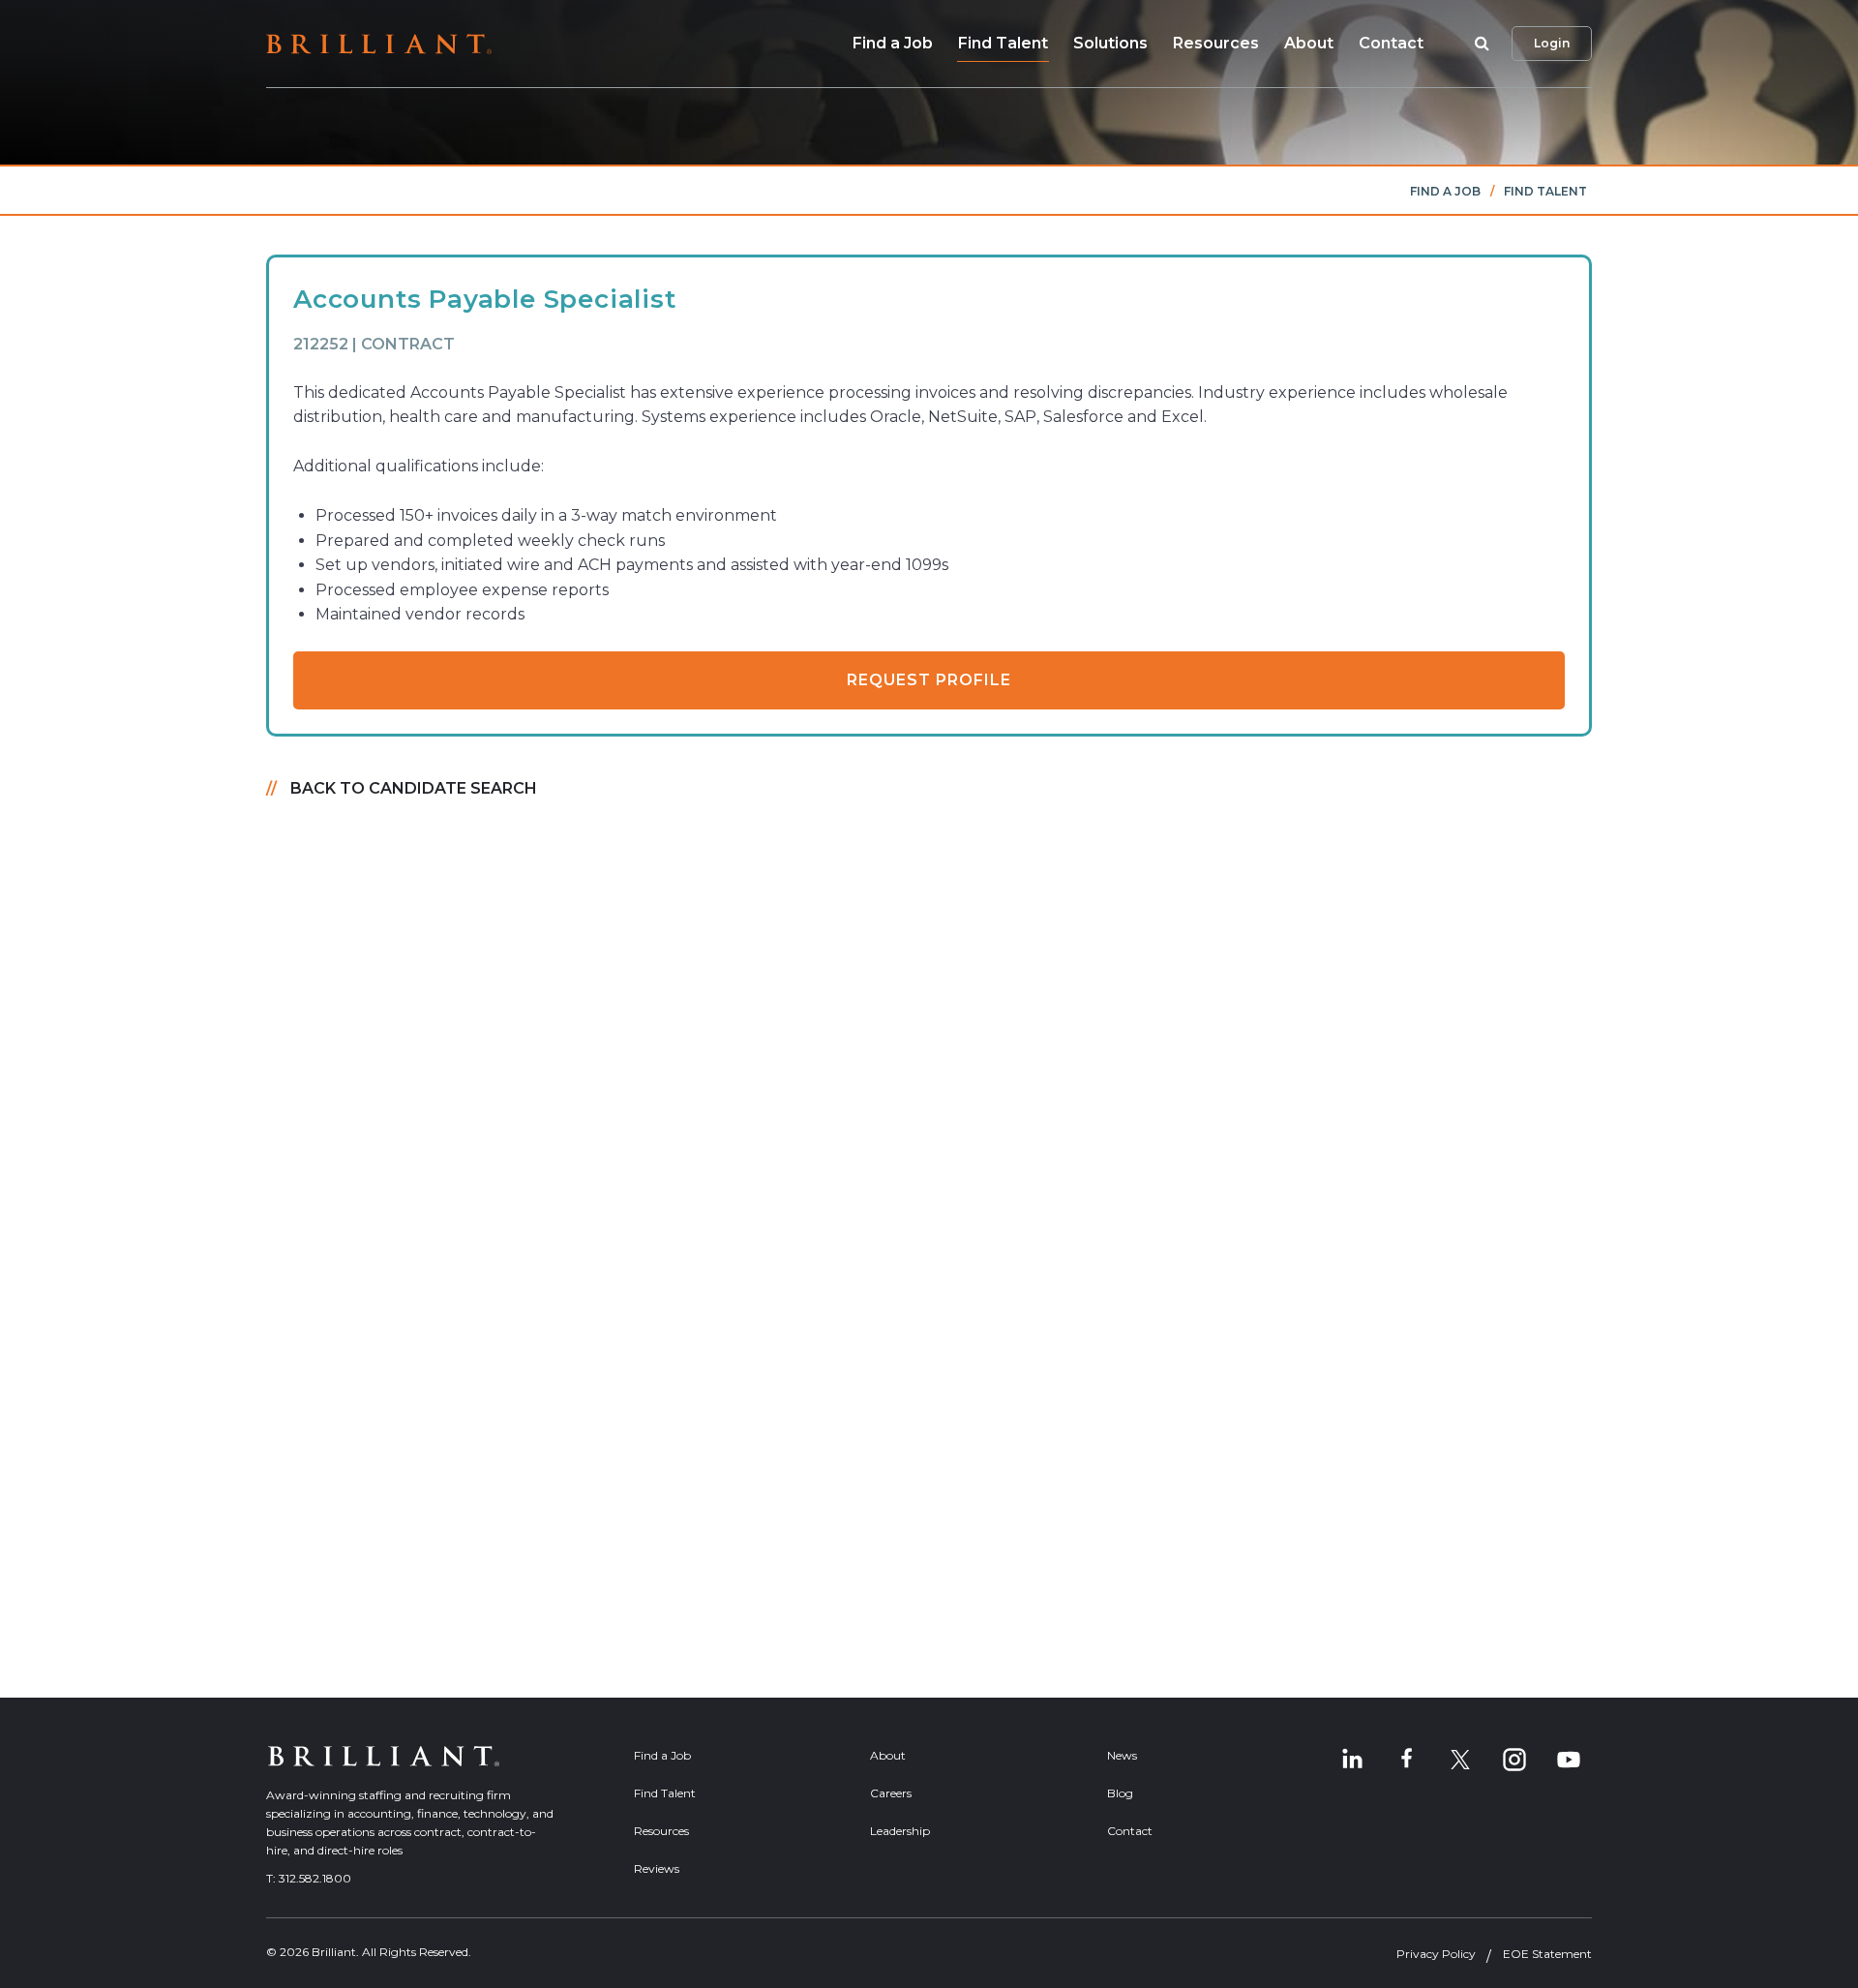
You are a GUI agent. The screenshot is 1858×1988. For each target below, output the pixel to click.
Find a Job (893, 43)
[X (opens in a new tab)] (1460, 1760)
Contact (1391, 43)
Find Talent (1003, 43)
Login (1552, 43)
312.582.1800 (315, 1878)
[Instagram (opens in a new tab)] (1514, 1760)
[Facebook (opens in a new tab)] (1406, 1760)
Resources (1216, 43)
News (1122, 1755)
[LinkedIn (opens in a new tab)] (1352, 1760)
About (1309, 43)
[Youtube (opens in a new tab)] (1569, 1760)
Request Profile (929, 680)
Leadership (900, 1831)
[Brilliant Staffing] (379, 44)
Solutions (1110, 43)
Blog (1120, 1793)
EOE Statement (1547, 1954)
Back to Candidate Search (414, 788)
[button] (1479, 44)
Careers (891, 1793)
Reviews (657, 1868)
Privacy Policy (1436, 1954)
